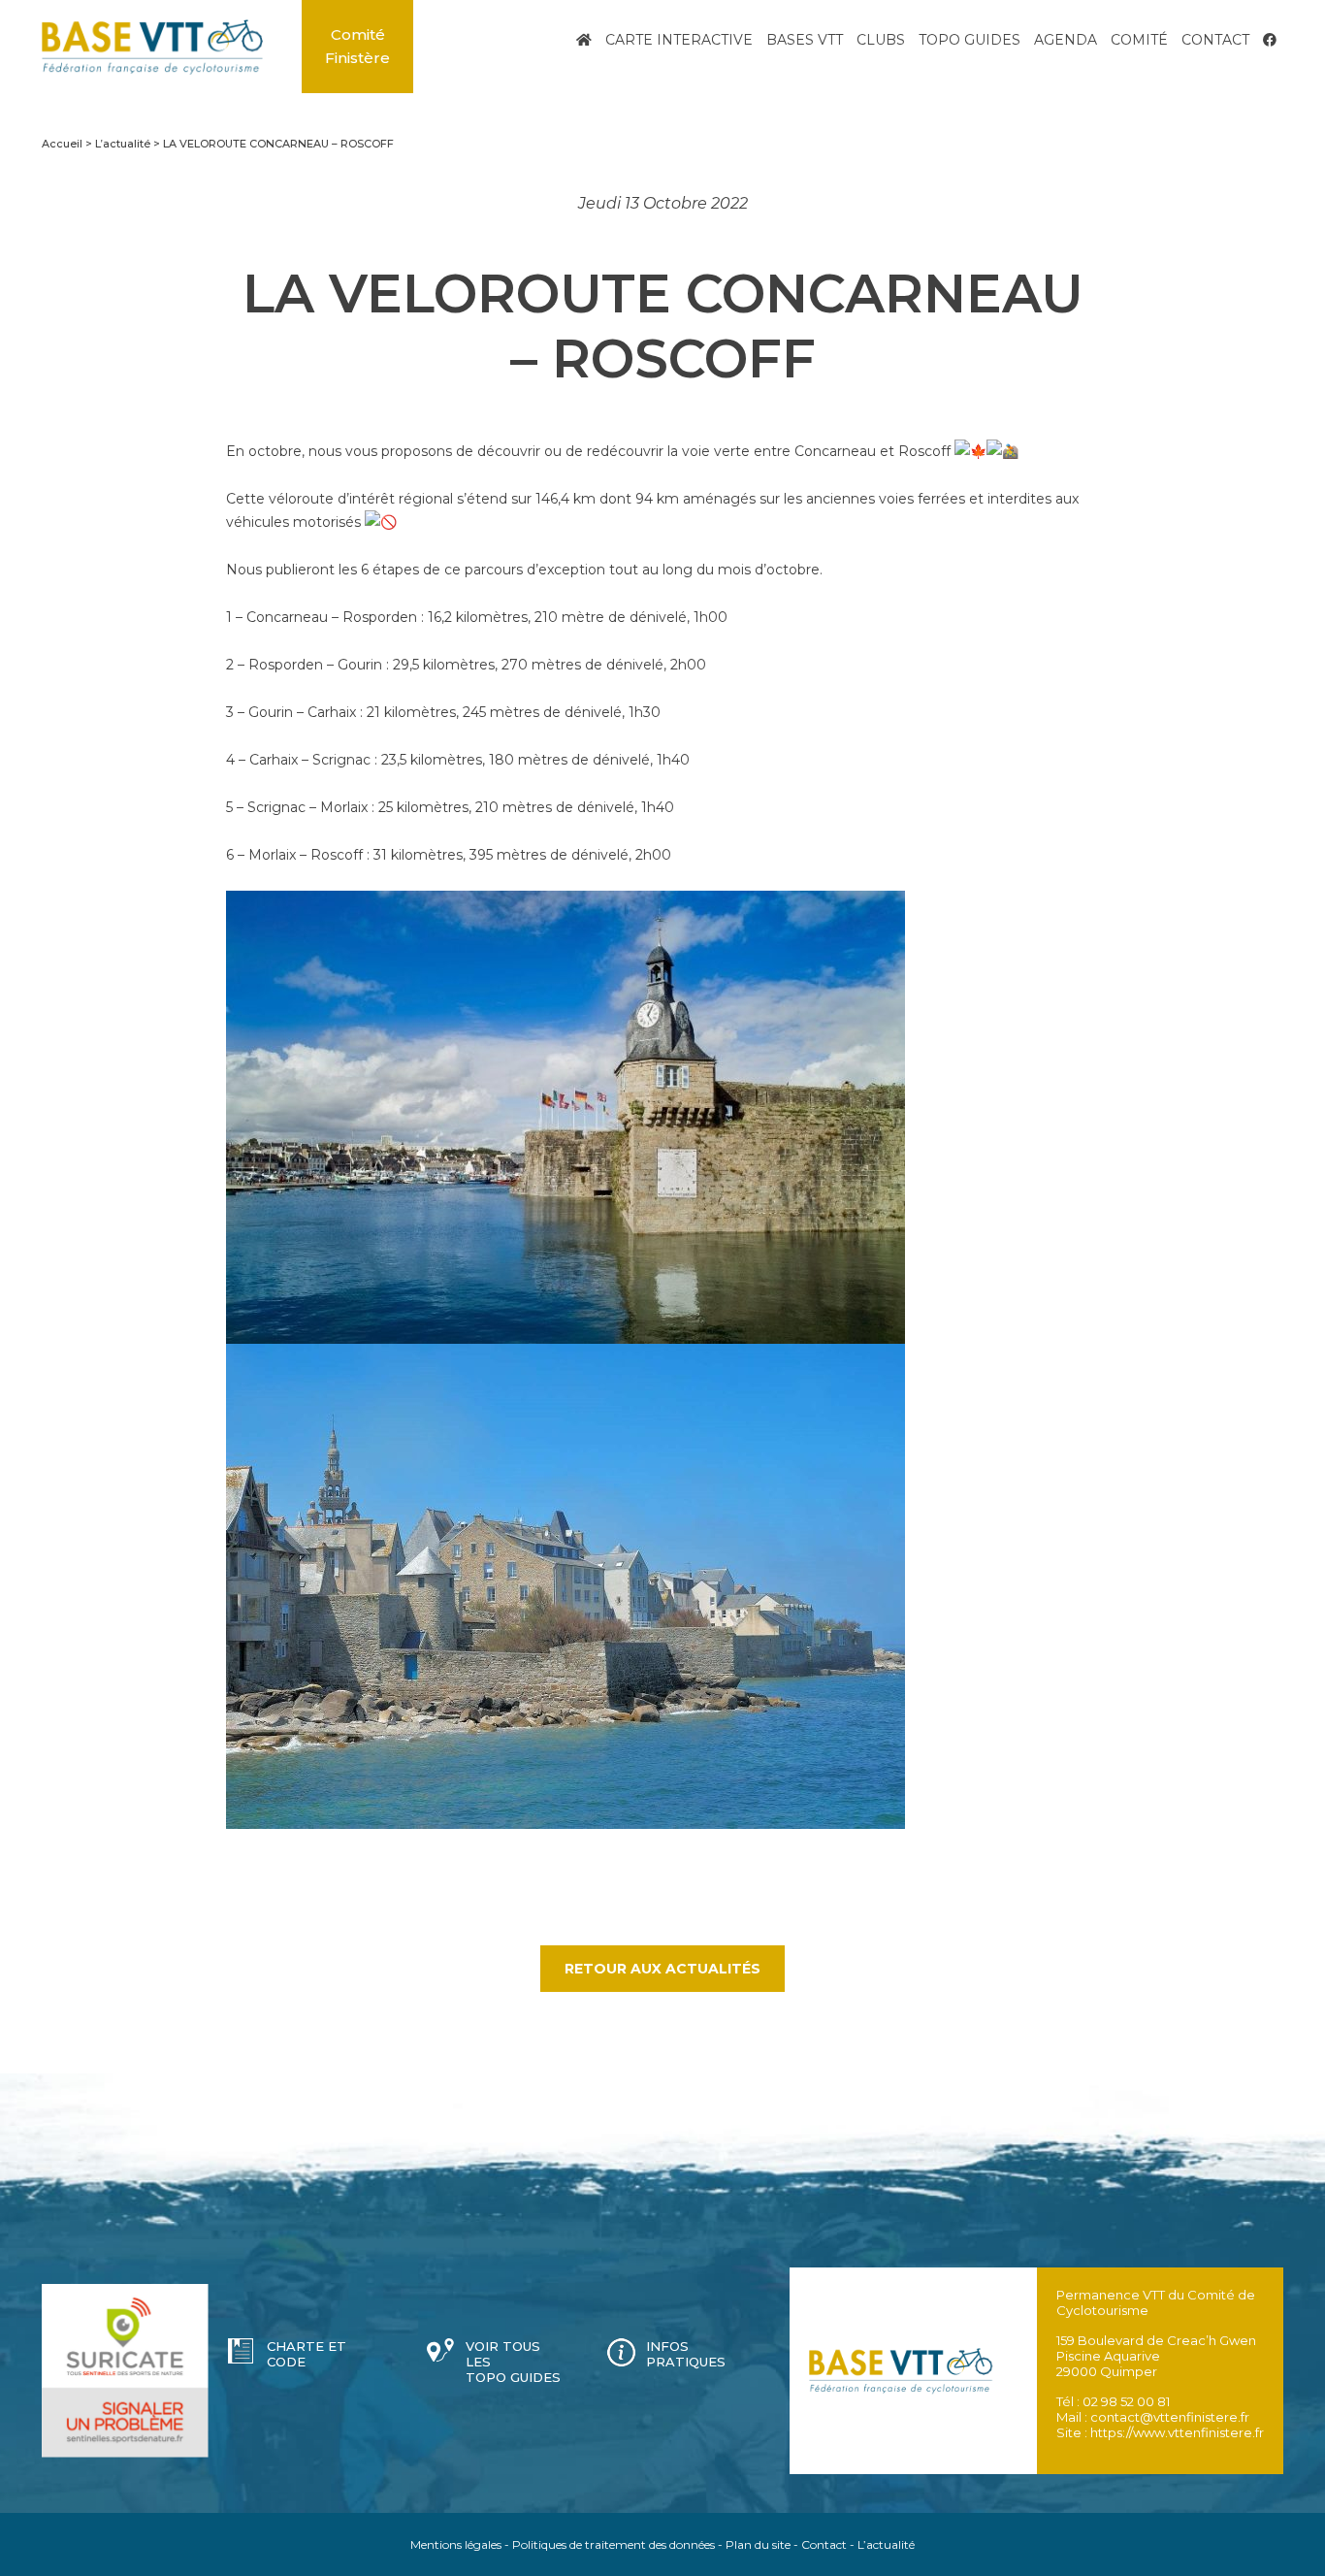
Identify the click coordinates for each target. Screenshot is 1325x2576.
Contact (1215, 40)
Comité (1139, 40)
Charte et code (307, 2354)
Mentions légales (456, 2544)
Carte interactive (679, 40)
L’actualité (886, 2544)
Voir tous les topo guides (513, 2362)
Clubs (881, 40)
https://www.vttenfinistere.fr (1177, 2432)
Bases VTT (805, 40)
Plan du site (758, 2544)
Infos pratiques (686, 2354)
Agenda (1066, 40)
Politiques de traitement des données (614, 2544)
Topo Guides (970, 40)
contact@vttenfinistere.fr (1170, 2417)
